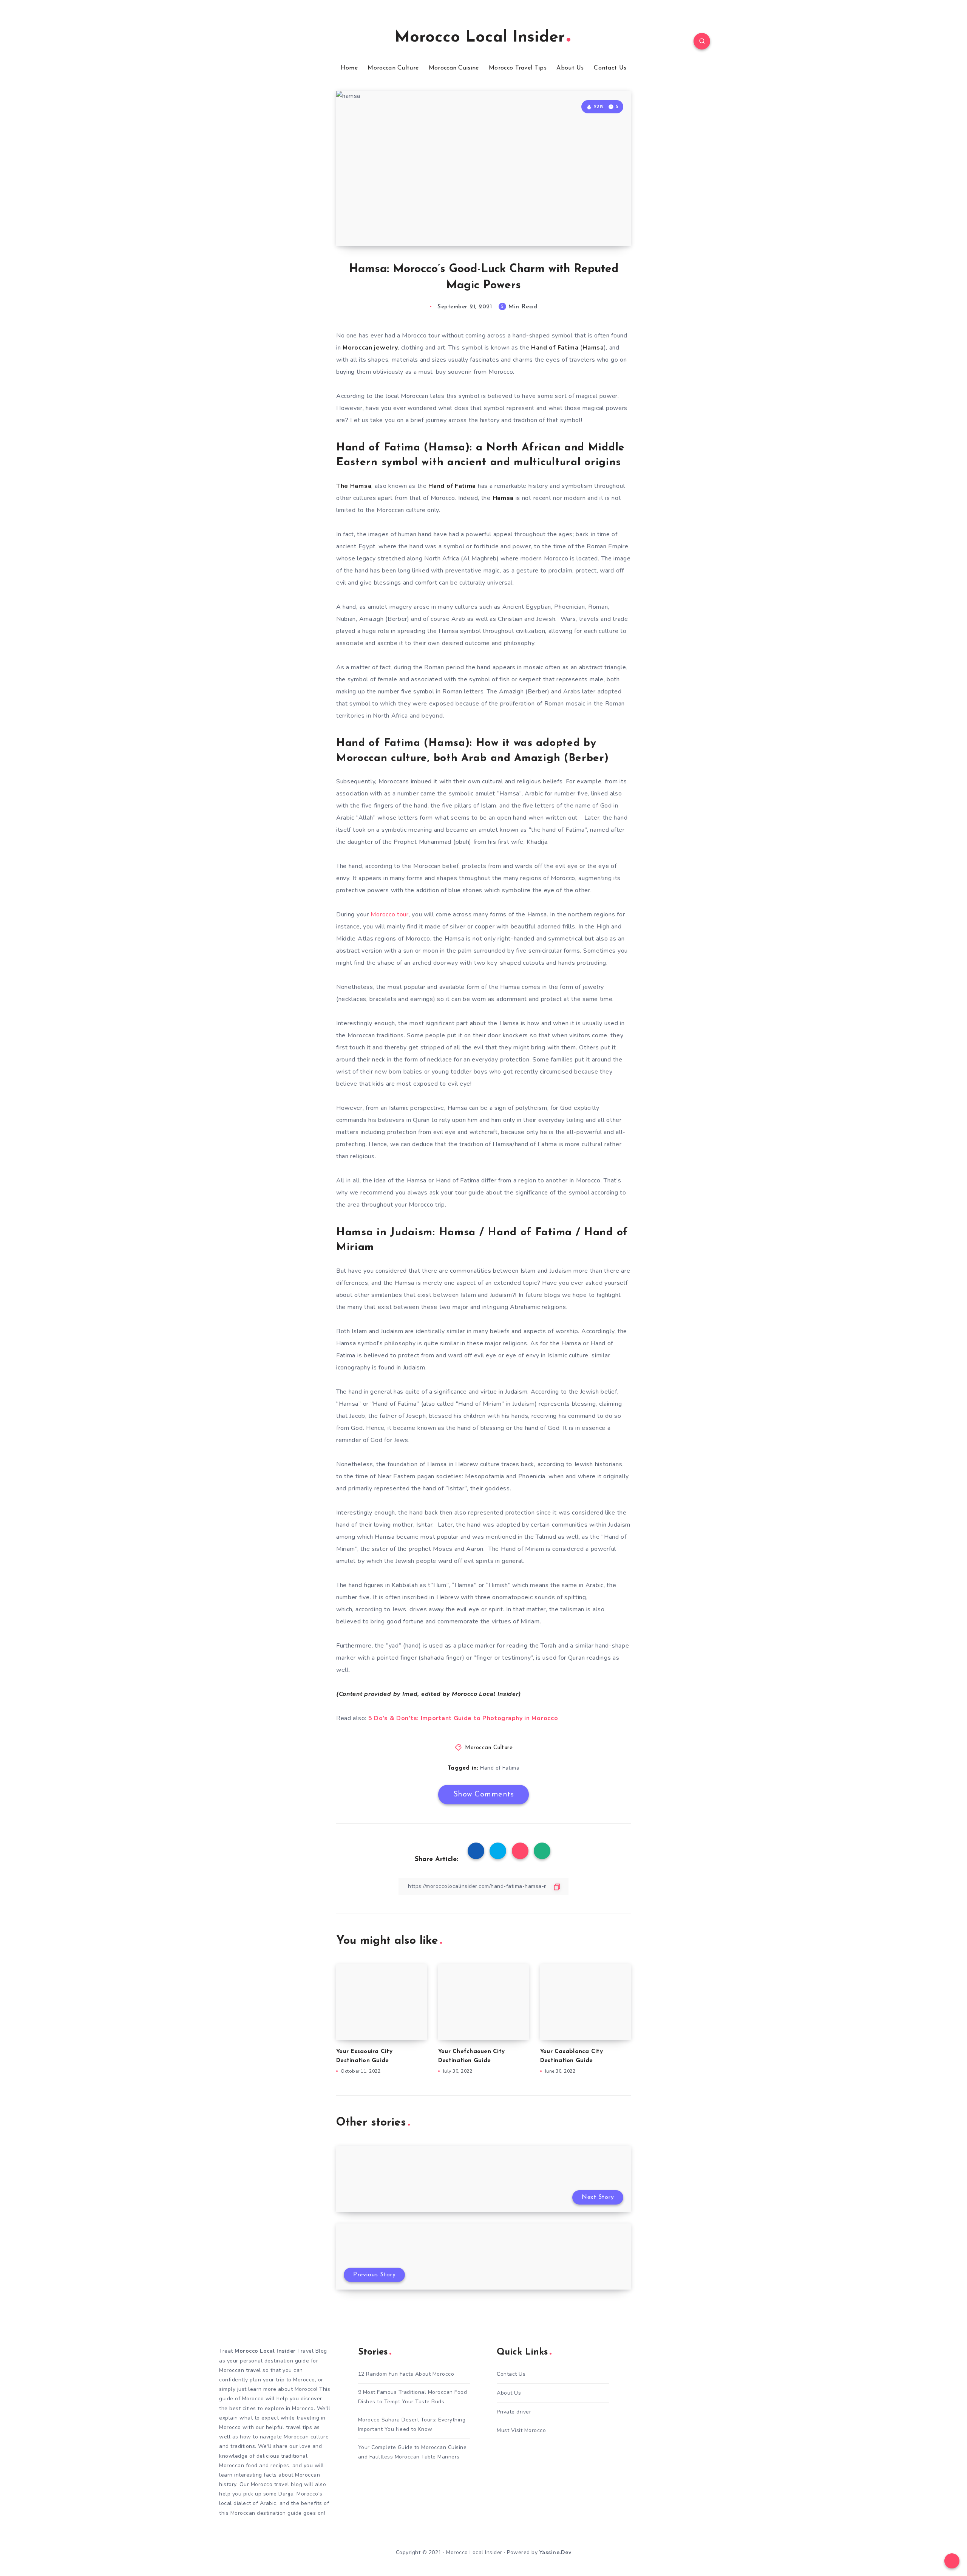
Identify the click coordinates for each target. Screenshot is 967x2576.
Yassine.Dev (555, 2552)
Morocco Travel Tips (518, 68)
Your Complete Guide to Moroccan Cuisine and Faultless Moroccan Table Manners (412, 2452)
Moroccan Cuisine (454, 68)
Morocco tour (389, 914)
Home (349, 68)
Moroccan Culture (393, 68)
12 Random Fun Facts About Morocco (406, 2374)
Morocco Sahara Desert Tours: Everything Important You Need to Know (412, 2424)
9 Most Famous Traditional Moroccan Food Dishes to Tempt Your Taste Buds (413, 2397)
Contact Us (610, 68)
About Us (570, 68)
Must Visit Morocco (521, 2430)
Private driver (514, 2412)
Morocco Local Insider (480, 38)
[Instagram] (265, 42)
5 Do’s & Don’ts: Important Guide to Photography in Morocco (463, 1718)
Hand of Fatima (500, 1768)
